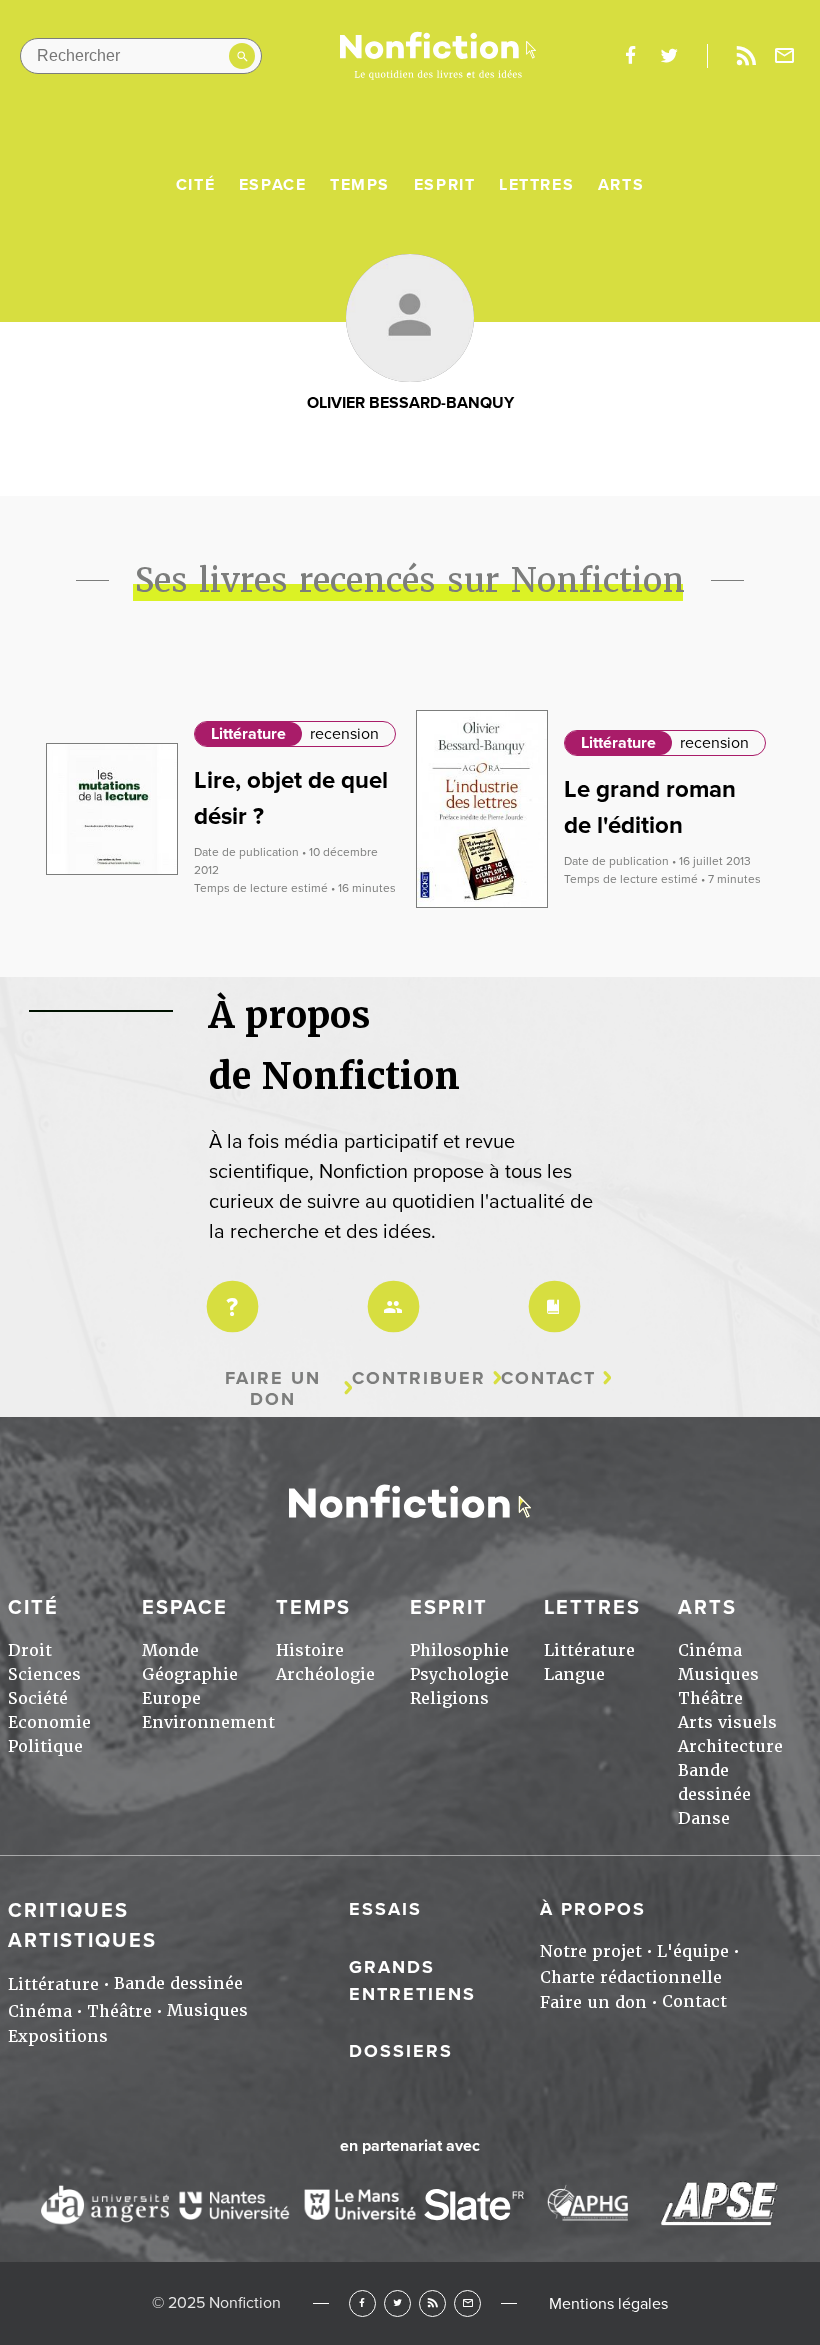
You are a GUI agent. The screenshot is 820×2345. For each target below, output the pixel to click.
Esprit (445, 185)
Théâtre (710, 1698)
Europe (171, 1698)
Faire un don (273, 1388)
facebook (630, 56)
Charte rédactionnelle (631, 1977)
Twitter (397, 2303)
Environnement (208, 1722)
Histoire (310, 1650)
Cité (195, 185)
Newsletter (785, 56)
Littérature (248, 734)
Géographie (190, 1674)
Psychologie (459, 1674)
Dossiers (401, 2051)
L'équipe (693, 1951)
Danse (704, 1818)
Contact (548, 1378)
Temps (360, 185)
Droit (30, 1650)
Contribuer (419, 1378)
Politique (45, 1746)
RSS (432, 2303)
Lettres (536, 185)
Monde (170, 1650)
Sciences (44, 1674)
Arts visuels (727, 1722)
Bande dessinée (178, 1983)
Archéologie (325, 1674)
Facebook (362, 2303)
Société (38, 1698)
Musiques (718, 1674)
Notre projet (591, 1951)
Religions (449, 1698)
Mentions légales (608, 2304)
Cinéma (710, 1650)
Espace (273, 185)
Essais (385, 1909)
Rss (746, 56)
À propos (593, 1909)
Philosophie (459, 1650)
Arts (621, 185)
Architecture (730, 1746)
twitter (669, 56)
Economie (49, 1722)
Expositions (58, 2036)
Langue (574, 1674)
